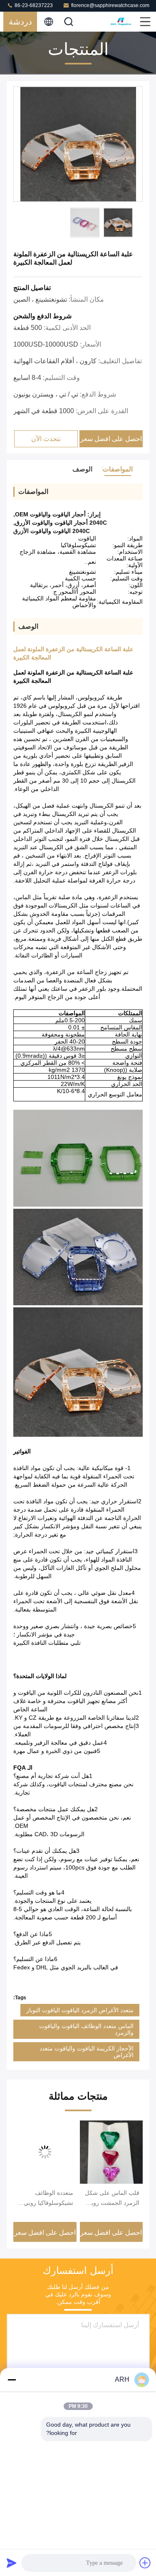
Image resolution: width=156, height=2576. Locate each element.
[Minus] (12, 2380)
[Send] (12, 2563)
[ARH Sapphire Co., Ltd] (121, 22)
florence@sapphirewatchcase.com (110, 5)
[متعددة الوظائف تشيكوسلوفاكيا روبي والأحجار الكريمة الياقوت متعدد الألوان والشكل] (45, 2152)
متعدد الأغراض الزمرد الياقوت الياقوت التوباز (80, 2010)
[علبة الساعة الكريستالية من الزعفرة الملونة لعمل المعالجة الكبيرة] (78, 144)
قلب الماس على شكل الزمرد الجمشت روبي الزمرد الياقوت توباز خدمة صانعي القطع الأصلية (112, 2199)
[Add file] (145, 2563)
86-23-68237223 (33, 5)
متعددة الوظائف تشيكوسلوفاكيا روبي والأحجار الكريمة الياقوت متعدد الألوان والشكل (48, 2199)
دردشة (20, 22)
